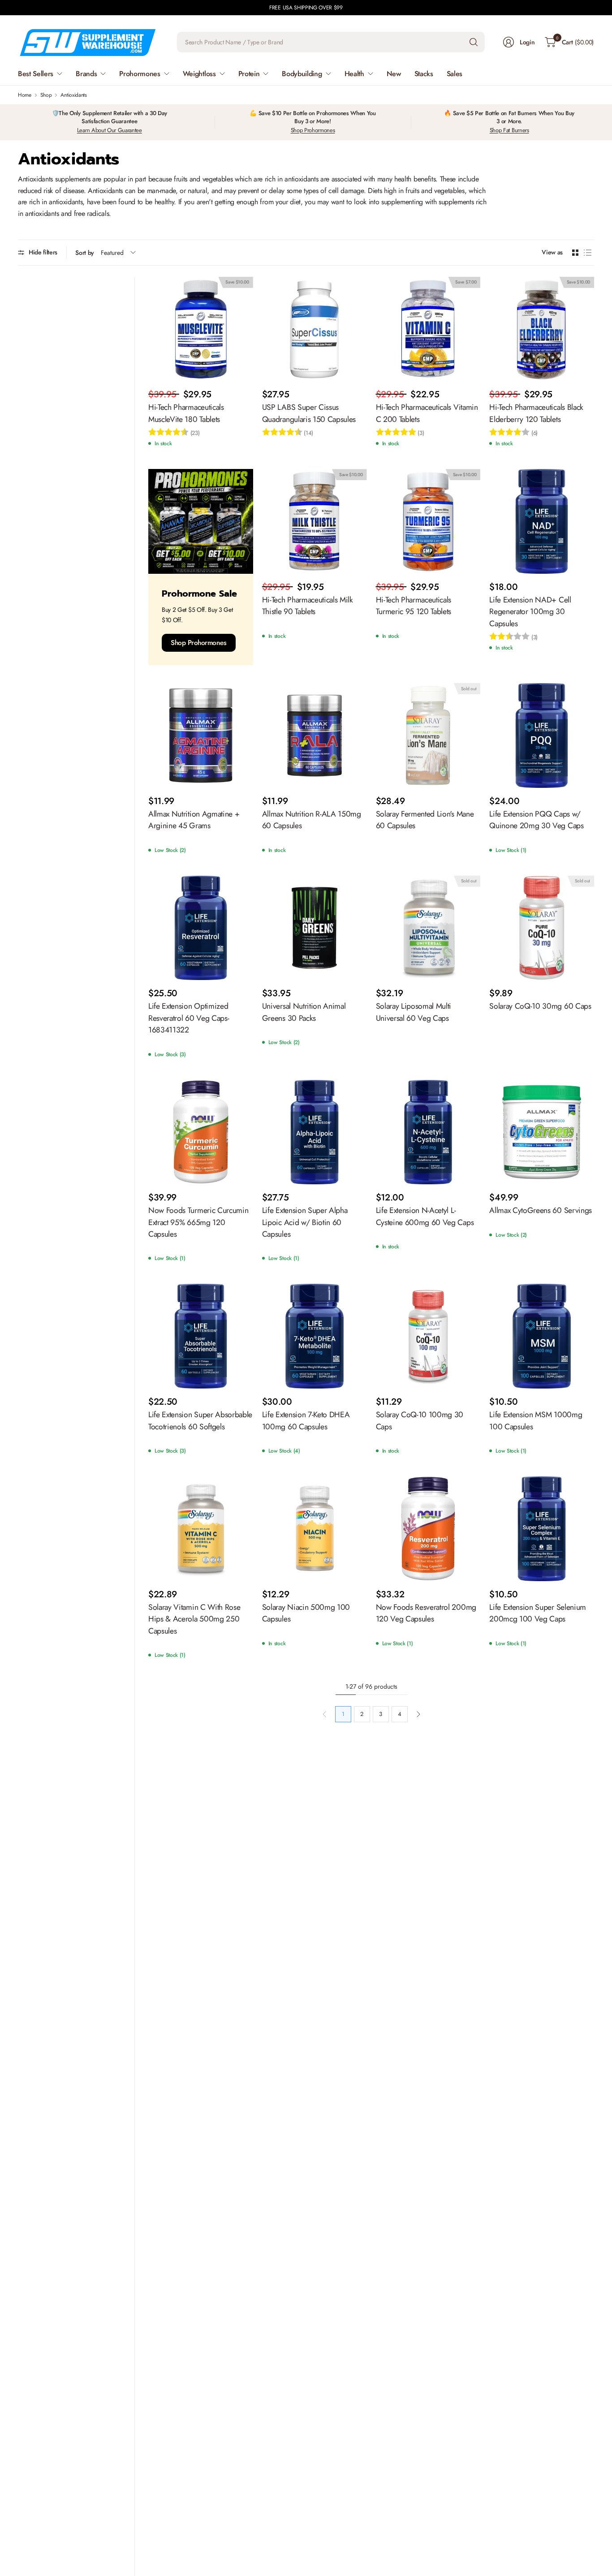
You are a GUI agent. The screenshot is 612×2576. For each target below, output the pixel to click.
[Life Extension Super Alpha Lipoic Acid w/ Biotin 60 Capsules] (315, 1132)
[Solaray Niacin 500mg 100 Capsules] (315, 1529)
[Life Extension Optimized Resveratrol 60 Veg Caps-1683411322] (201, 928)
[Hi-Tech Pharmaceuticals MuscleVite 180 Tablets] (201, 329)
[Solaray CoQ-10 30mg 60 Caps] (542, 928)
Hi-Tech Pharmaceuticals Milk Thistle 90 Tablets (308, 606)
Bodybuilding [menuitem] (302, 74)
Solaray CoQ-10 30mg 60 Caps (540, 1006)
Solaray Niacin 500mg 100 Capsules (306, 1613)
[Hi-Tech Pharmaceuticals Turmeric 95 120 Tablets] (428, 521)
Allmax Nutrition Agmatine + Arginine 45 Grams (194, 820)
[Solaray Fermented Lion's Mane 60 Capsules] (428, 735)
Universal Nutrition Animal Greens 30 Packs (304, 1012)
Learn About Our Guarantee (110, 130)
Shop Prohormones (313, 130)
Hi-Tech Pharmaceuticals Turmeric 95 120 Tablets (414, 606)
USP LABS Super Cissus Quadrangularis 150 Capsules (309, 413)
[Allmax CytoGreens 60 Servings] (542, 1132)
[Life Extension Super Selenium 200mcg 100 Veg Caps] (542, 1529)
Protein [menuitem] (249, 74)
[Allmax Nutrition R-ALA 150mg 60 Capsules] (315, 735)
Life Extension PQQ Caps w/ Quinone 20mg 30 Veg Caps (536, 820)
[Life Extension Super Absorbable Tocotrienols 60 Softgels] (201, 1336)
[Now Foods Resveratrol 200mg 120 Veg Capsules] (428, 1529)
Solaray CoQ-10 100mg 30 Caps (420, 1420)
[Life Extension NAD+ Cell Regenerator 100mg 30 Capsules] (542, 521)
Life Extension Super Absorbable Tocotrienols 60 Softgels (200, 1420)
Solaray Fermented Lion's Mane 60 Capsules (425, 820)
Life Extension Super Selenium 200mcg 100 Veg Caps (538, 1613)
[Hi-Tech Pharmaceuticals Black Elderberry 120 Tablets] (542, 329)
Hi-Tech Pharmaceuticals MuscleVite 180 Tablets (186, 413)
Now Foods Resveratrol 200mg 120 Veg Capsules (426, 1613)
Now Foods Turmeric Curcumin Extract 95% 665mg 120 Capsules (198, 1222)
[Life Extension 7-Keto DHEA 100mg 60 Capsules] (315, 1336)
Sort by (85, 253)
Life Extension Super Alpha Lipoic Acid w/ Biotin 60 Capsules (305, 1222)
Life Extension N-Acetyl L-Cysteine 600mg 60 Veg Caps (425, 1216)
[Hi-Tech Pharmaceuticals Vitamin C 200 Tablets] (428, 329)
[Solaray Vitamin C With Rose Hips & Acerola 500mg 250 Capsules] (201, 1529)
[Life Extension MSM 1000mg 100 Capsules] (542, 1336)
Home (25, 95)
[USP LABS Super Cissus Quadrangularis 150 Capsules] (315, 329)
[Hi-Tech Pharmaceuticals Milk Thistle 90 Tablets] (315, 521)
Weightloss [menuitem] (199, 74)
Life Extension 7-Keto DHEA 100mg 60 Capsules (306, 1420)
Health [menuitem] (354, 74)
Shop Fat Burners (509, 130)
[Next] (418, 1714)
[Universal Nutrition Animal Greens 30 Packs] (315, 928)
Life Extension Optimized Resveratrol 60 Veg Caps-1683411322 (189, 1018)
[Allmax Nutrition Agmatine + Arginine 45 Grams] (201, 735)
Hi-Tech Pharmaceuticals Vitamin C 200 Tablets (427, 413)
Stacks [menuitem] (424, 74)
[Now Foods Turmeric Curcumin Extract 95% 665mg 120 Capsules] (201, 1132)
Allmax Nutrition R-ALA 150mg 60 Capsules (312, 820)
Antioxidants (73, 95)
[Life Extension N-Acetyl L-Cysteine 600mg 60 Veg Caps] (428, 1132)
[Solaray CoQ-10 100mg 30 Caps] (428, 1336)
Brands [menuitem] (86, 74)
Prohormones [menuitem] (140, 74)
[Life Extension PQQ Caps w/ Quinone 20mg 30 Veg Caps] (542, 735)
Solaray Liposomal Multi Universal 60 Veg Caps (414, 1012)
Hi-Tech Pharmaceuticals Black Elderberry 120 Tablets (536, 413)
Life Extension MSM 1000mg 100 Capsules (536, 1420)
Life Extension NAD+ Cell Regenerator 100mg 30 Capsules (530, 612)
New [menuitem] (394, 74)
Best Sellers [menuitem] (36, 74)
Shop (46, 95)
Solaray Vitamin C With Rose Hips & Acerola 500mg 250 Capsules (194, 1619)
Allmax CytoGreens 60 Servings (541, 1210)
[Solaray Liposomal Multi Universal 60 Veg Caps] (428, 928)
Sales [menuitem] (455, 74)
